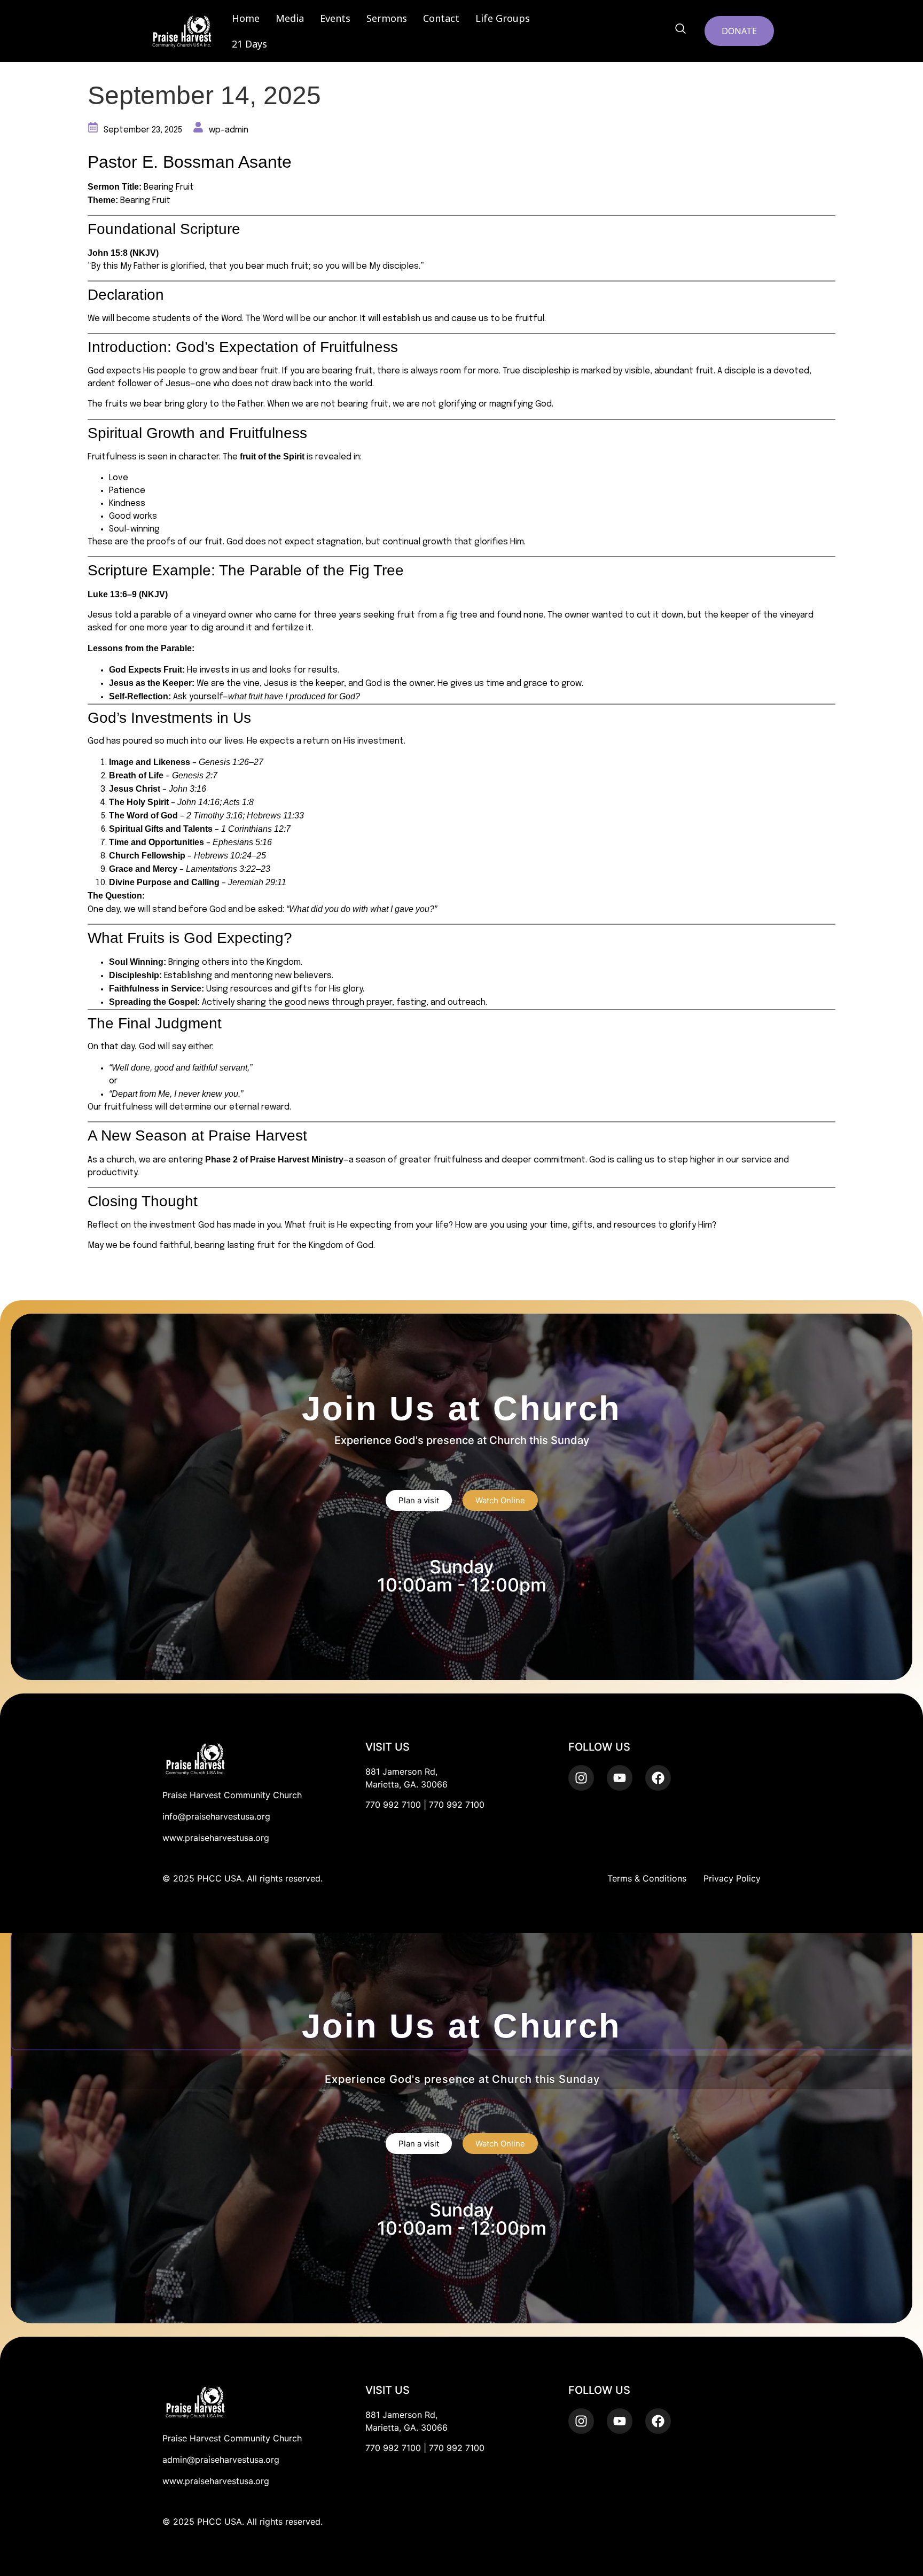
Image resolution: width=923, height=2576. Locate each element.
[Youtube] (620, 2421)
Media (290, 18)
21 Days (249, 44)
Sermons (387, 18)
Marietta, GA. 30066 (406, 1784)
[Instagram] (581, 2421)
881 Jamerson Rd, (401, 1771)
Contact (441, 18)
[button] (680, 29)
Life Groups (503, 18)
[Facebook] (658, 2421)
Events (335, 18)
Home (246, 18)
